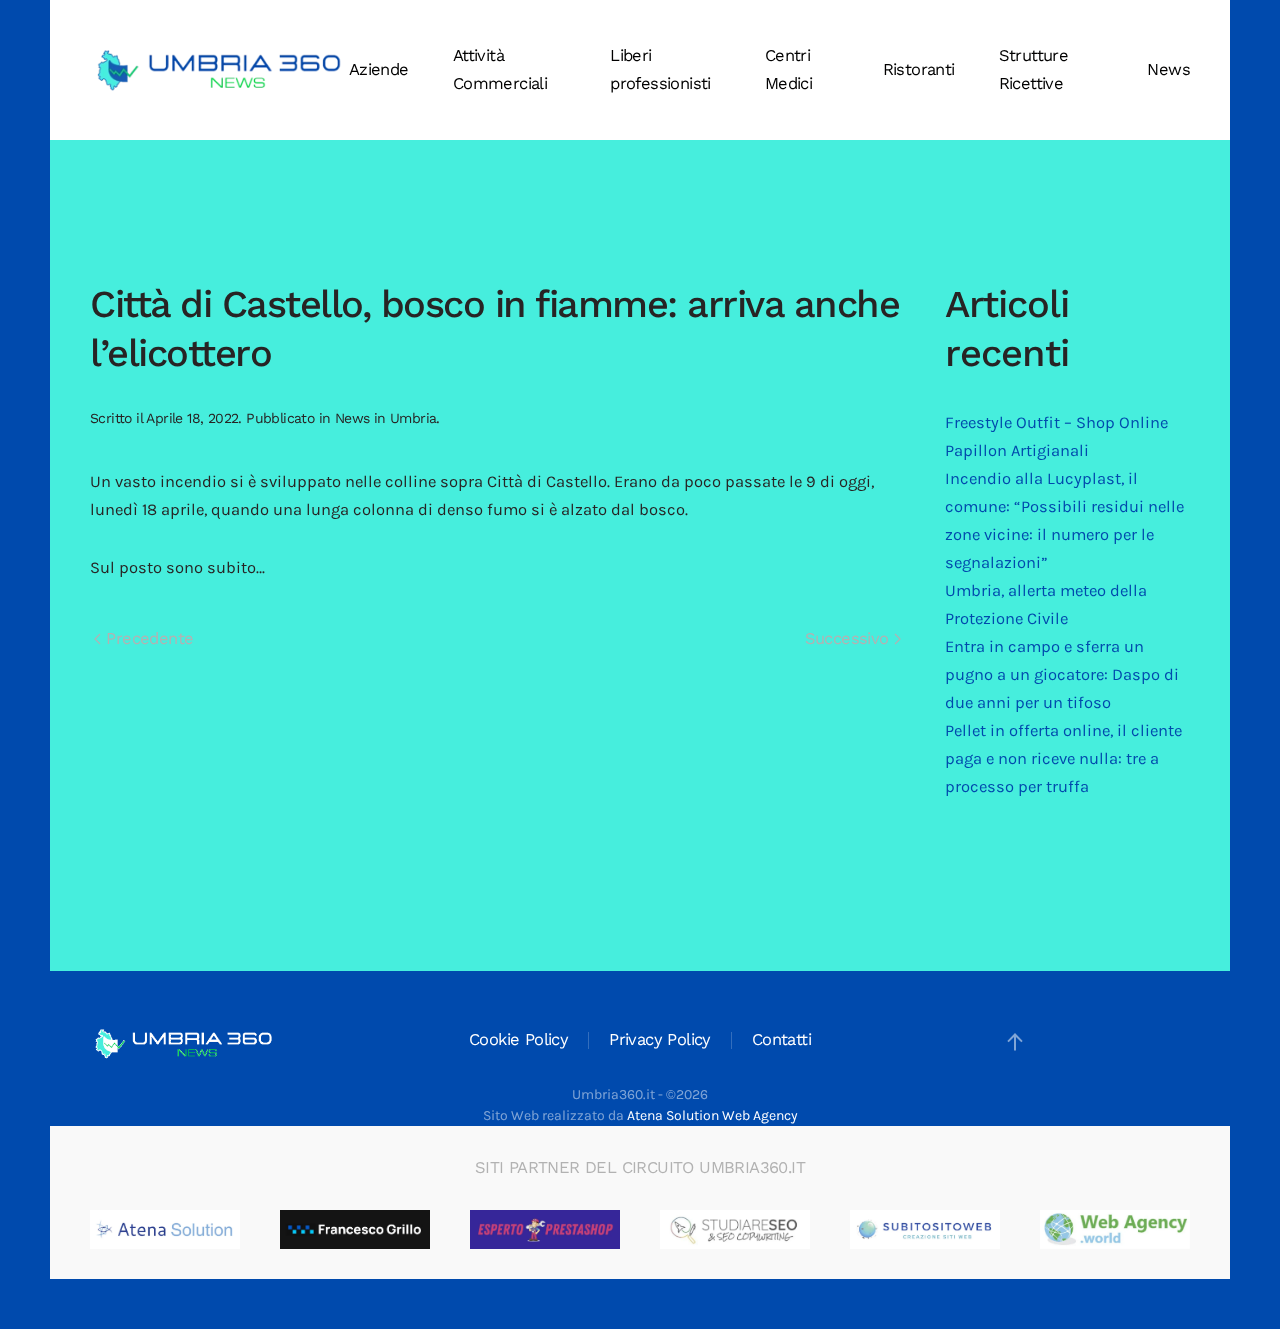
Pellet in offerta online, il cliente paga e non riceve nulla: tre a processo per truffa (1063, 758)
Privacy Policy (660, 1039)
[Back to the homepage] (219, 70)
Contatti (781, 1039)
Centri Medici (788, 69)
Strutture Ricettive (1034, 69)
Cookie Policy (518, 1039)
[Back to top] (1015, 1042)
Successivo (849, 638)
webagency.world (1168, 1229)
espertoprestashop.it (611, 1229)
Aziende (379, 69)
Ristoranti (919, 69)
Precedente (147, 638)
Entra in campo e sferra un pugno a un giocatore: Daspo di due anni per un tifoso (1062, 674)
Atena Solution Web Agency (712, 1115)
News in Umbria (386, 418)
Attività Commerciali (500, 69)
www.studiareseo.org (801, 1229)
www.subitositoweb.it (994, 1229)
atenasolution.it (213, 1229)
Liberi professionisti (660, 69)
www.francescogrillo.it (425, 1229)
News (1168, 69)
